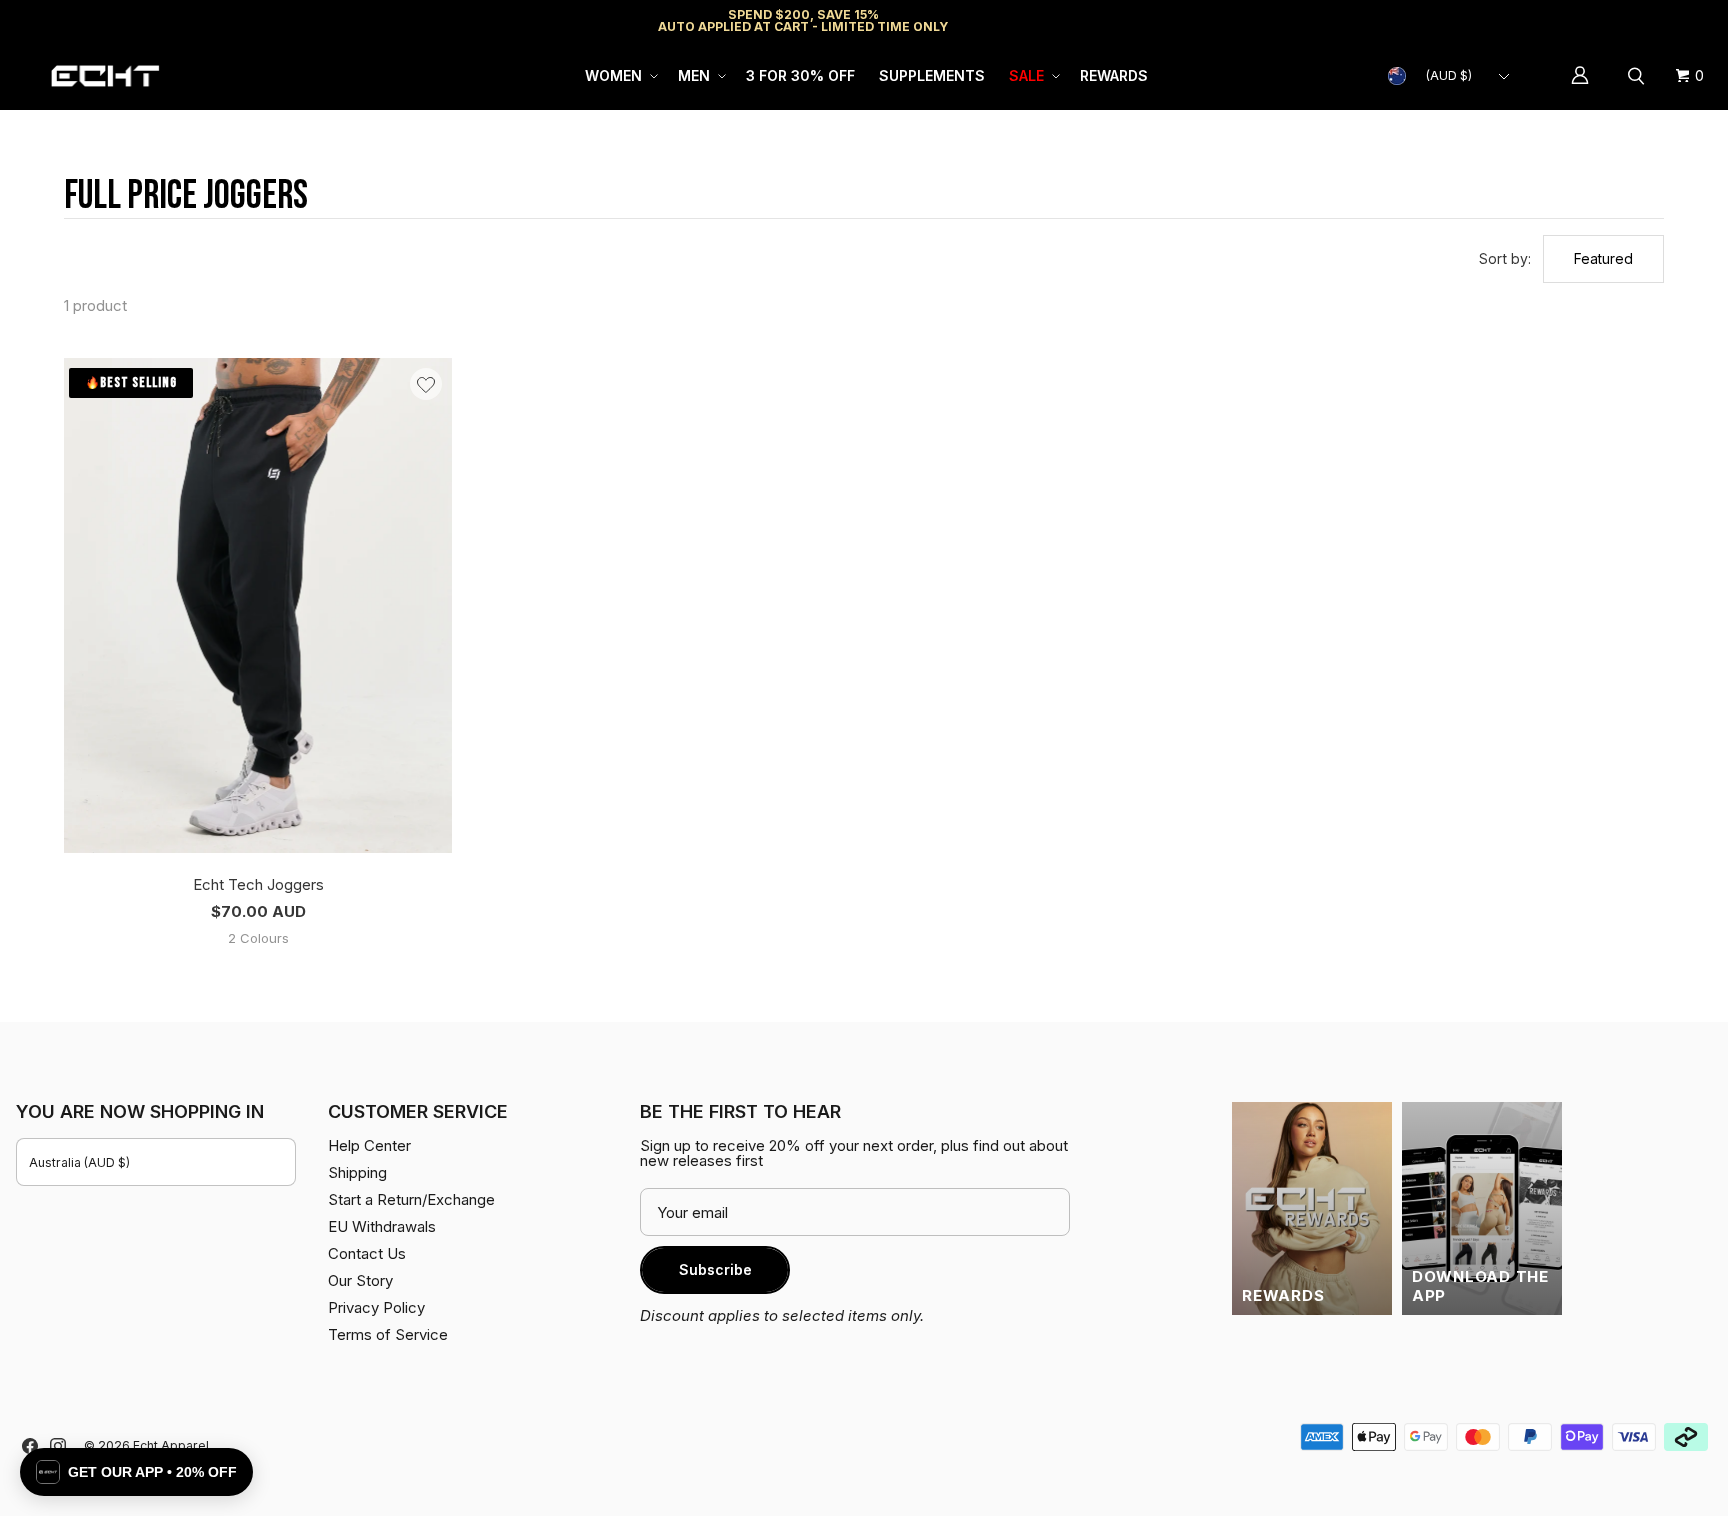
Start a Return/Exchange (411, 1199)
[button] (619, 76)
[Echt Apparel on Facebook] (30, 1446)
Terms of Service (388, 1334)
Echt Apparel (171, 1445)
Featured (1603, 258)
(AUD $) (1449, 75)
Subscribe (715, 1269)
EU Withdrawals (382, 1226)
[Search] (1639, 76)
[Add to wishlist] (426, 384)
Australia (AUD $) (79, 1162)
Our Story (360, 1280)
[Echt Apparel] (105, 76)
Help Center (1645, 20)
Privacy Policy (376, 1307)
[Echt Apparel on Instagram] (58, 1446)
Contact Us (367, 1253)
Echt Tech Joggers (258, 884)
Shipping (1543, 20)
